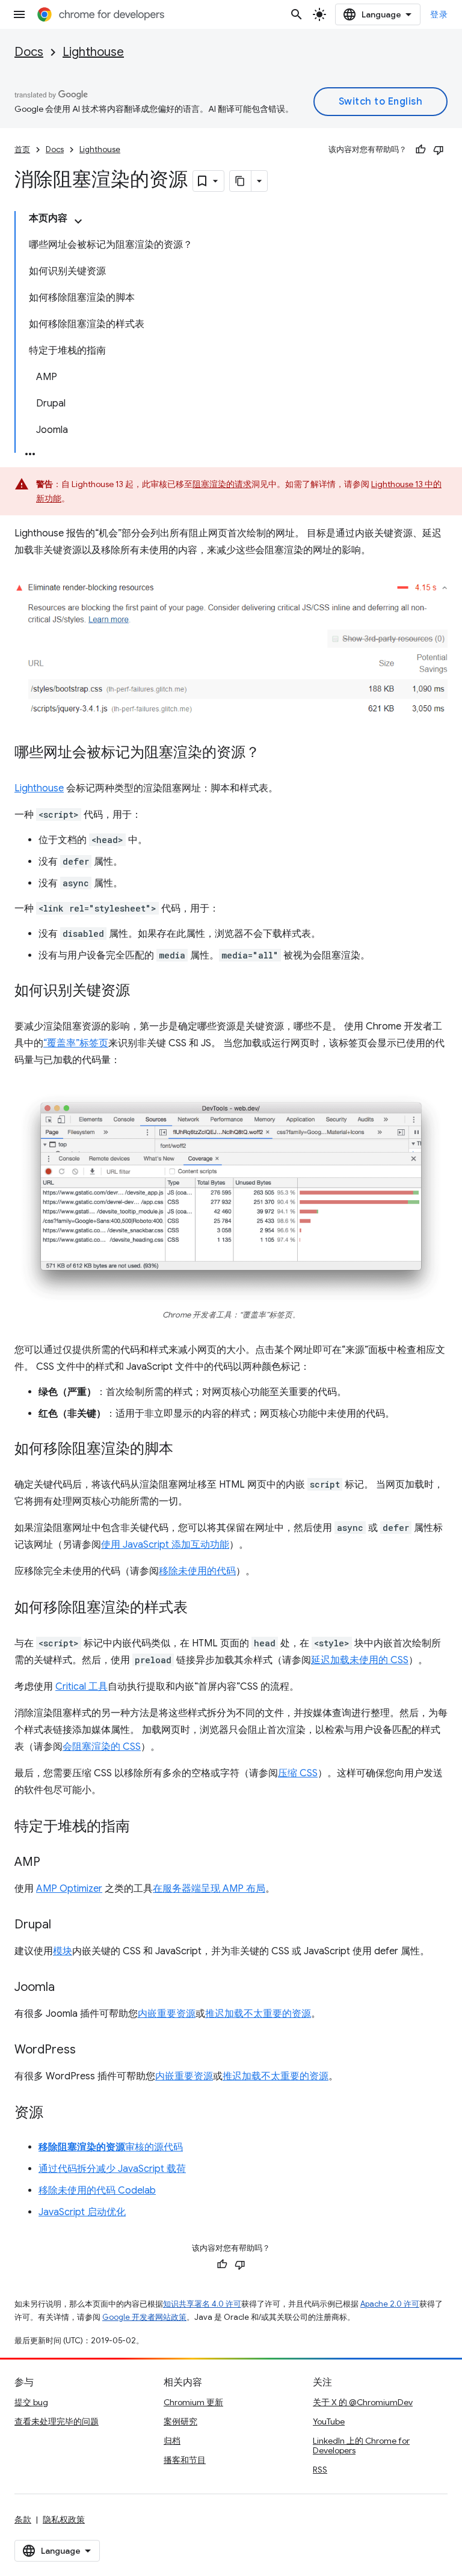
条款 (23, 2519)
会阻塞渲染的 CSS (102, 1747)
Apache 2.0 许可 (390, 2304)
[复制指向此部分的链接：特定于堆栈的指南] (142, 1827)
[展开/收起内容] (78, 221)
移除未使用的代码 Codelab (97, 2191)
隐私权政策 (64, 2519)
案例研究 (180, 2421)
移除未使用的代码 (197, 1571)
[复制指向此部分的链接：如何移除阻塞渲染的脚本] (185, 1450)
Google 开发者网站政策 (144, 2317)
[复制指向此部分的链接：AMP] (52, 1863)
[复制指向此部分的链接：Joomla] (67, 1988)
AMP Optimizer (69, 1889)
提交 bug (31, 2402)
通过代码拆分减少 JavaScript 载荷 (112, 2169)
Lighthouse (93, 52)
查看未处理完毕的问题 (57, 2421)
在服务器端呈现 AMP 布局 (209, 1889)
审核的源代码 (111, 2147)
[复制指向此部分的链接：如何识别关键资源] (142, 992)
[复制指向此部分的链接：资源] (55, 2114)
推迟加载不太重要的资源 (258, 2014)
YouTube (329, 2421)
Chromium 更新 (193, 2402)
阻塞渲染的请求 (222, 484)
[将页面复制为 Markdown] (241, 181)
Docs (29, 52)
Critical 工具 (82, 1687)
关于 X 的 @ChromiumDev (363, 2402)
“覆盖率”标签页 (76, 1043)
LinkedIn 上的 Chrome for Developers (361, 2446)
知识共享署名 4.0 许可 (202, 2304)
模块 (63, 1951)
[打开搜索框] (297, 14)
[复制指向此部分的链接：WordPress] (88, 2050)
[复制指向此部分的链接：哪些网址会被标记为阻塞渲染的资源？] (272, 753)
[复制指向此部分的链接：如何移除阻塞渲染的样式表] (200, 1608)
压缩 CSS (298, 1773)
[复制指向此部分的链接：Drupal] (63, 1925)
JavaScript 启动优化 (82, 2212)
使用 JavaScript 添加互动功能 (165, 1545)
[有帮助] (420, 150)
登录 (439, 14)
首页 (22, 149)
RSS (320, 2470)
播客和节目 (185, 2460)
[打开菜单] (19, 14)
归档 (172, 2441)
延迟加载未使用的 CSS (360, 1660)
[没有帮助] (439, 150)
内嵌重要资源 (167, 2014)
